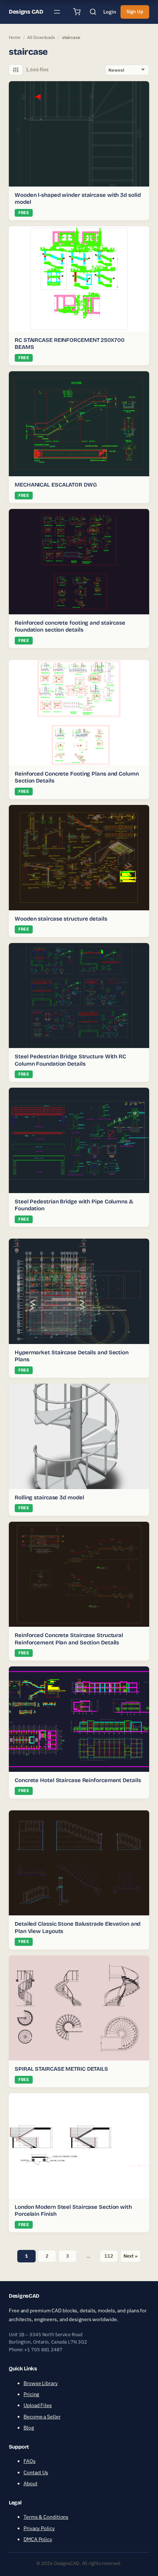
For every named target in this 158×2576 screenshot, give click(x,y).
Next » (130, 2256)
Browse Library (41, 2383)
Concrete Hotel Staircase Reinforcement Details (78, 1780)
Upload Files (38, 2405)
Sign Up (135, 12)
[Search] (93, 12)
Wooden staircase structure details (61, 919)
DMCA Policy (38, 2539)
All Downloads (41, 37)
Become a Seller (42, 2417)
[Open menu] (57, 12)
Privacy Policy (39, 2528)
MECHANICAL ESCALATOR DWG (56, 485)
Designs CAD (26, 12)
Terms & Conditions (46, 2517)
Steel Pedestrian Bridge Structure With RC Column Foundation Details (70, 1060)
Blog (29, 2428)
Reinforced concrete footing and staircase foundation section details (70, 626)
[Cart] (77, 12)
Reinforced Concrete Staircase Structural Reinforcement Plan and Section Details (69, 1639)
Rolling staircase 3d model (49, 1497)
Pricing (31, 2394)
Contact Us (36, 2472)
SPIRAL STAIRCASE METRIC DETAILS (61, 2069)
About (30, 2483)
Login (110, 12)
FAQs (30, 2461)
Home (15, 37)
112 (109, 2256)
